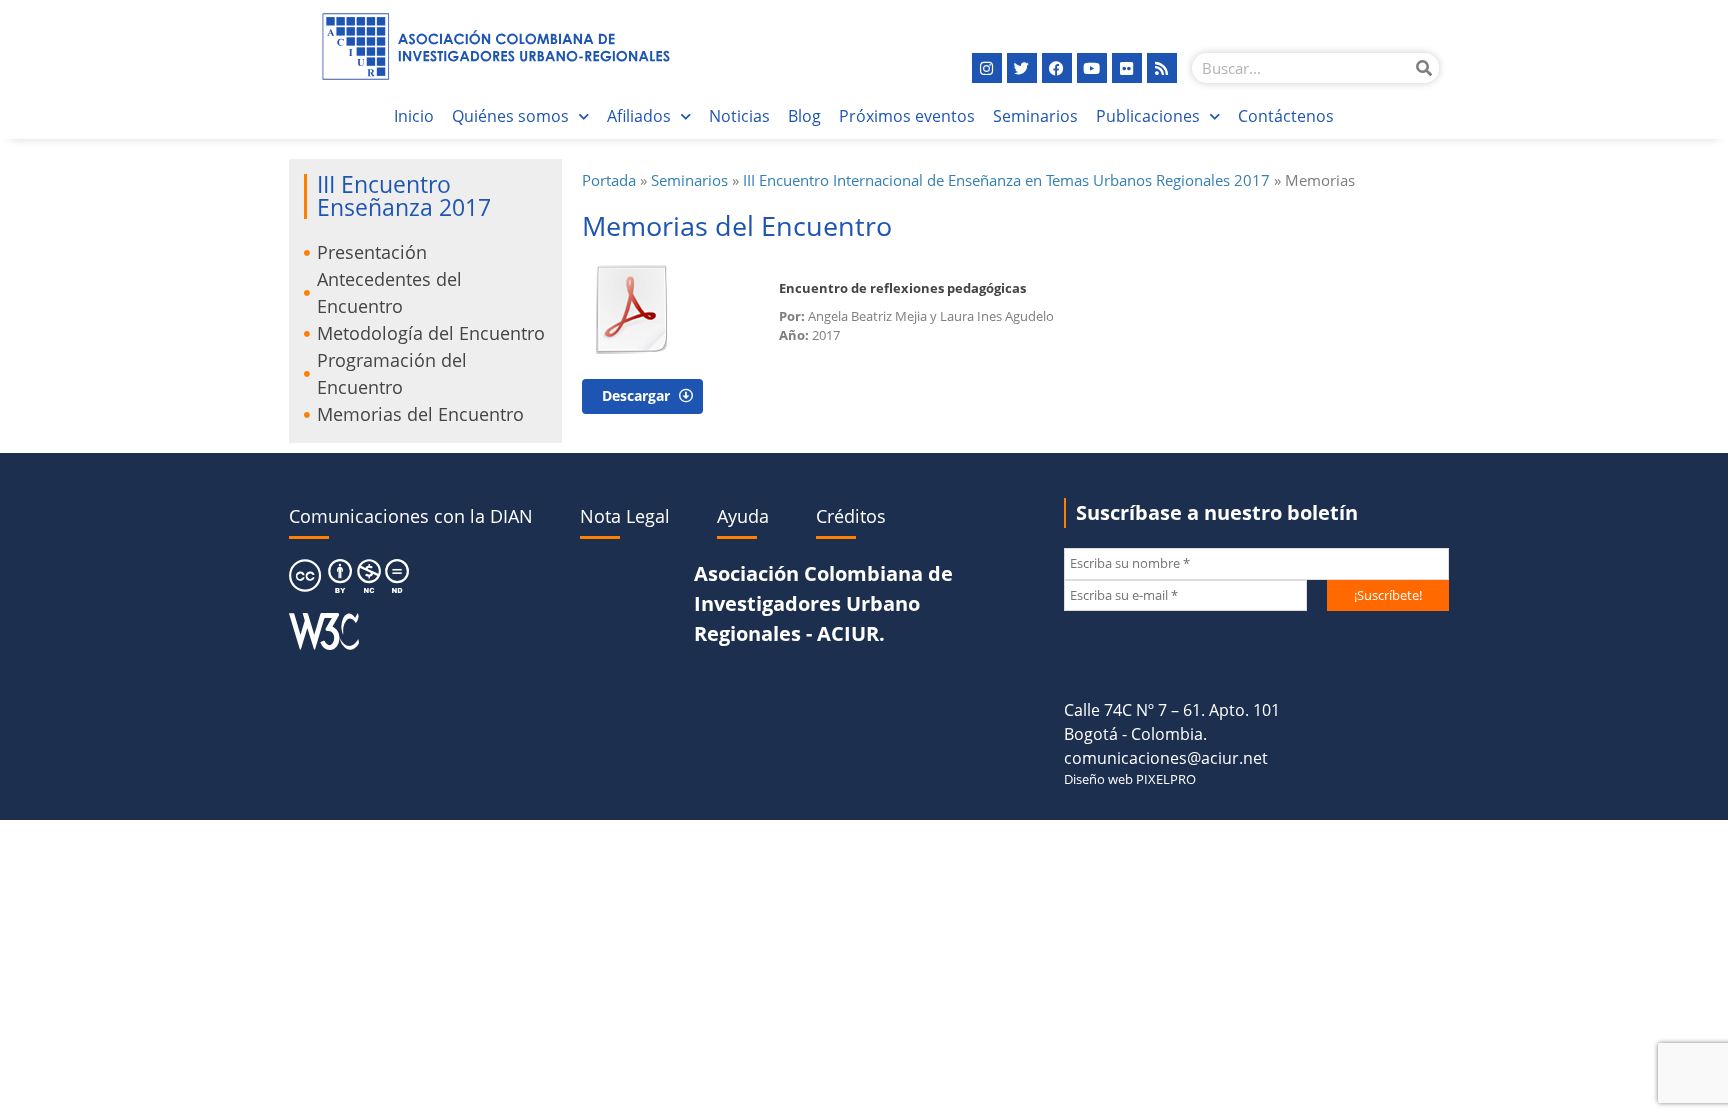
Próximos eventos (907, 116)
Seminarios (1035, 116)
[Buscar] (1424, 68)
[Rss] (1162, 68)
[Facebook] (1057, 68)
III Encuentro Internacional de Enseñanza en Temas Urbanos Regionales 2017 (1006, 180)
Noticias (739, 116)
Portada (609, 180)
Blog (804, 116)
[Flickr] (1127, 68)
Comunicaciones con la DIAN (411, 516)
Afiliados (639, 116)
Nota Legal (625, 516)
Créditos (851, 516)
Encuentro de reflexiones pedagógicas (902, 288)
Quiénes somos (510, 116)
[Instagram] (987, 68)
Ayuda (743, 516)
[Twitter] (1022, 68)
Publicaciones (1148, 116)
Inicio (414, 116)
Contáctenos (1286, 116)
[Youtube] (1092, 68)
